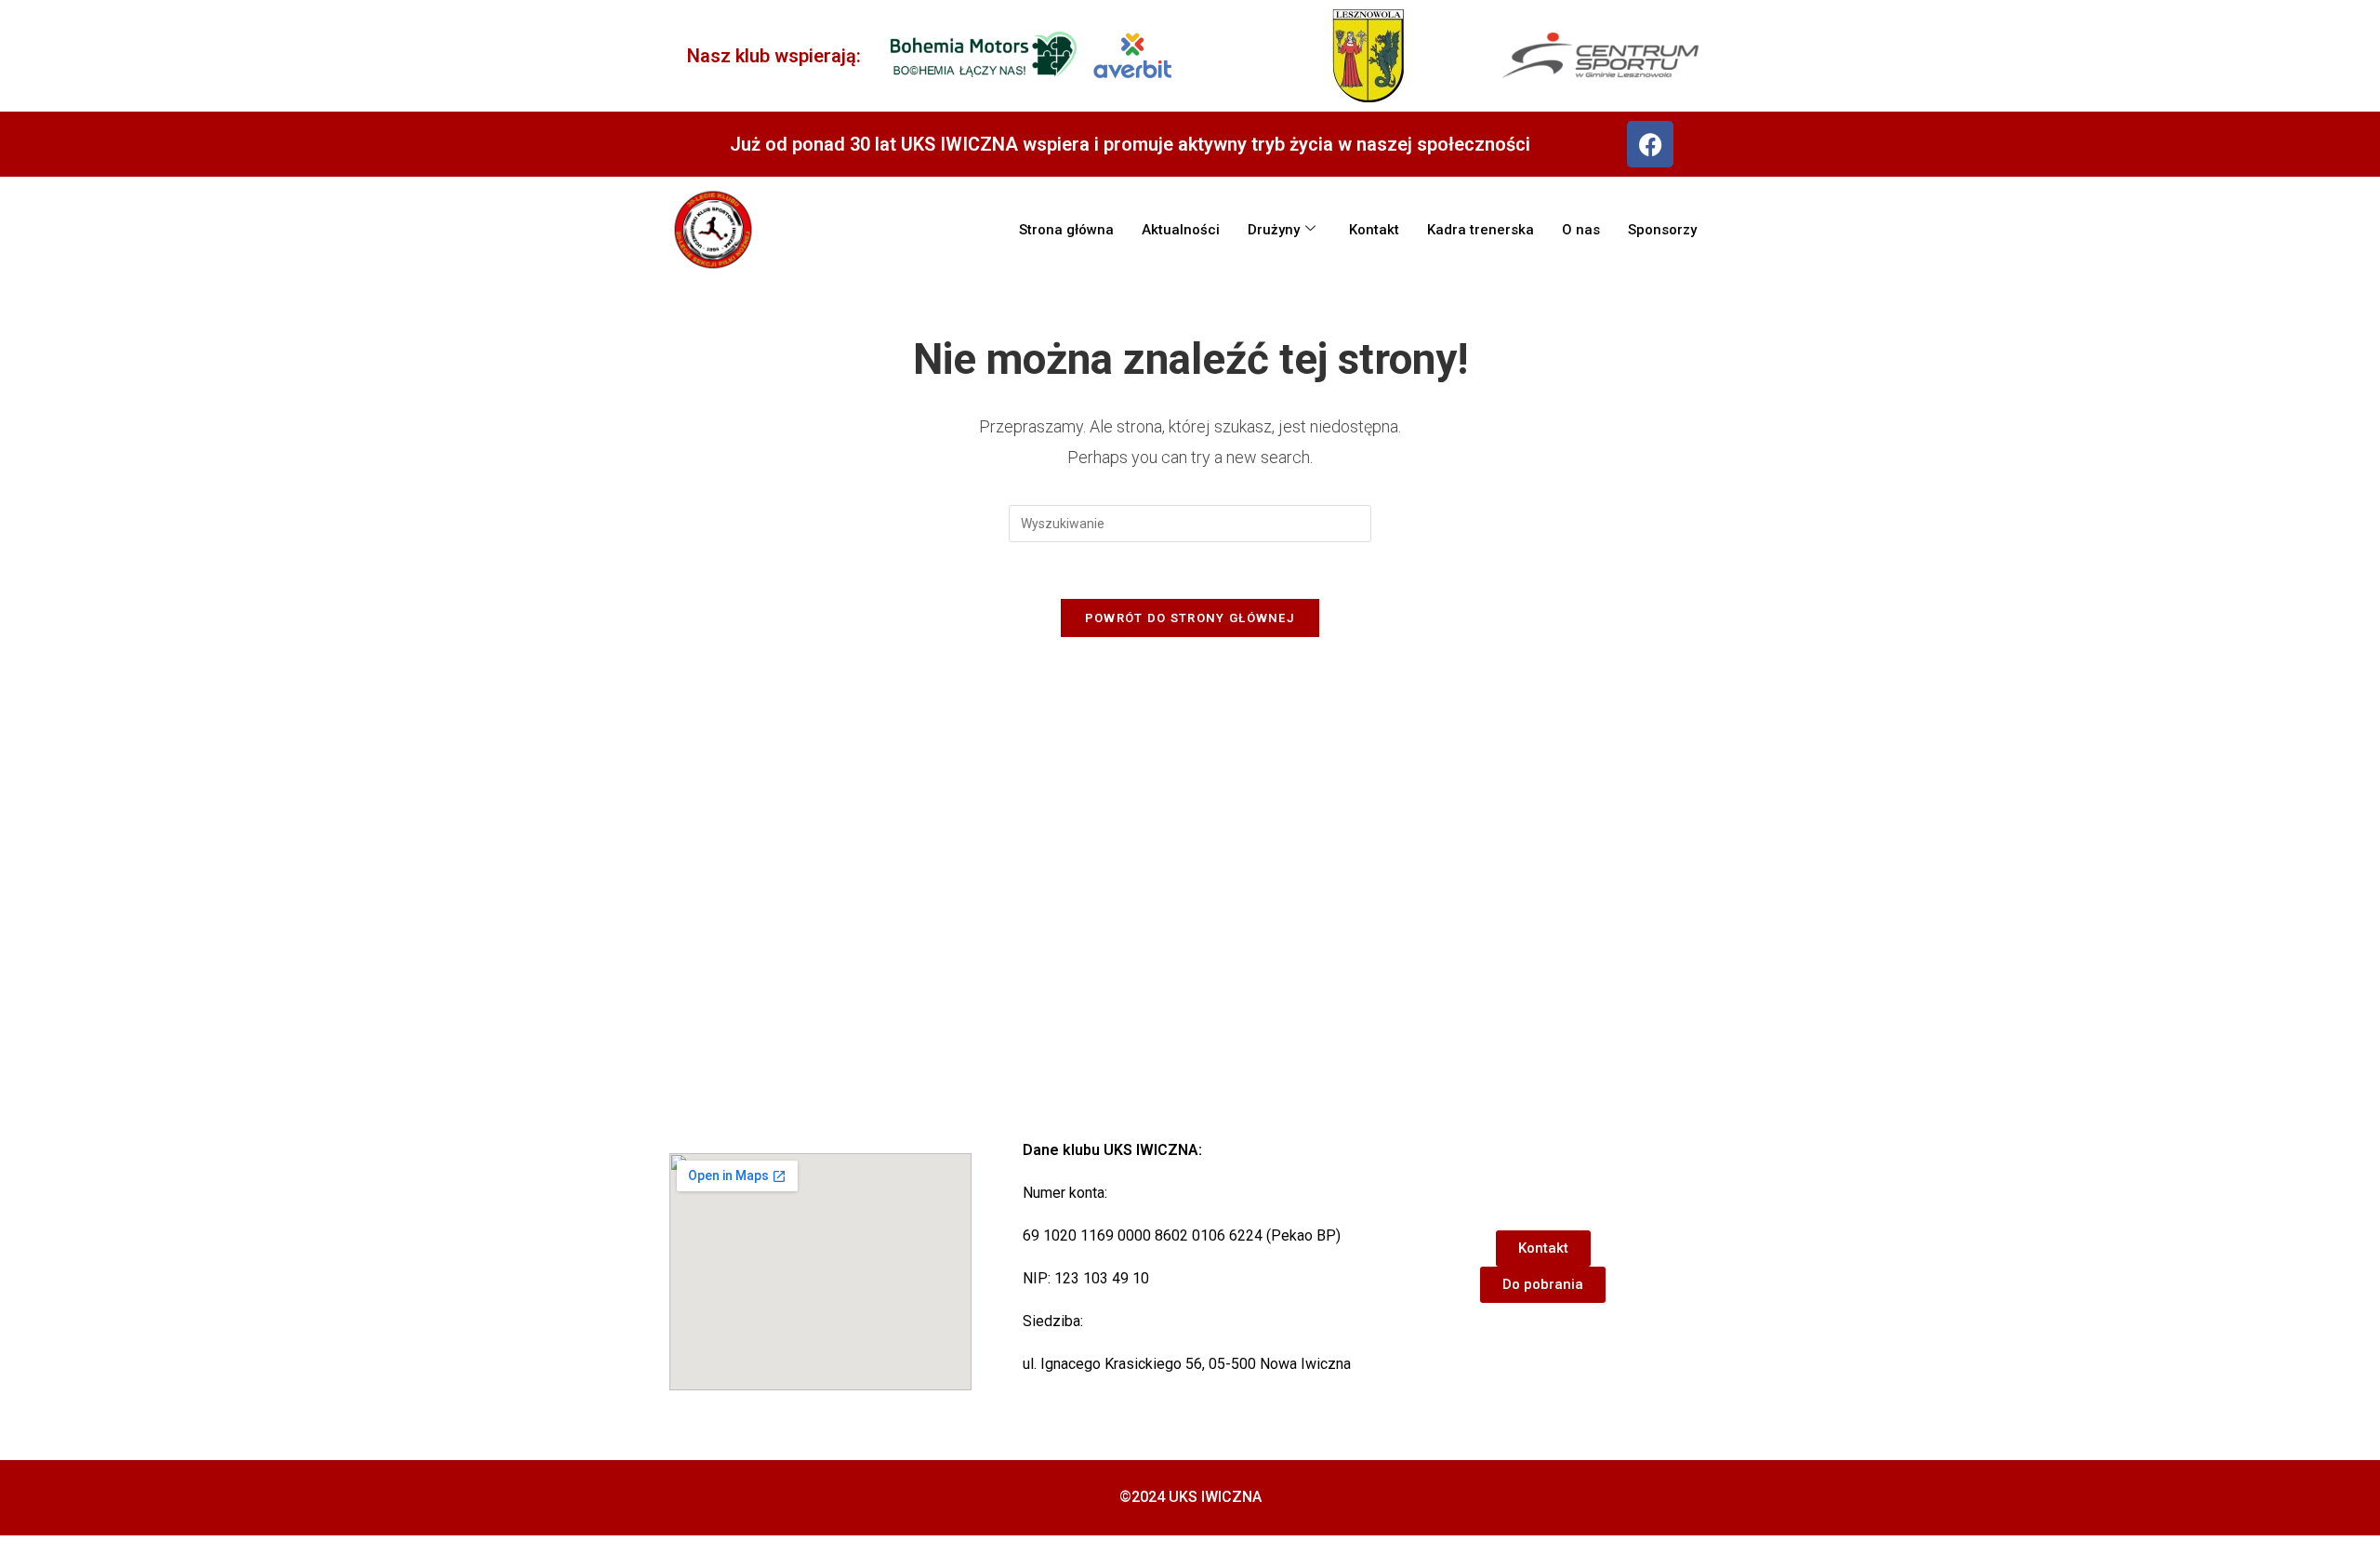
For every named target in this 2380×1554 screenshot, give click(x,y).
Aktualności (1181, 230)
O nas (1581, 230)
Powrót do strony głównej (1190, 618)
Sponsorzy (1662, 230)
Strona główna (1066, 230)
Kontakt (1374, 230)
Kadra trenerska (1481, 230)
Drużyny (1274, 230)
